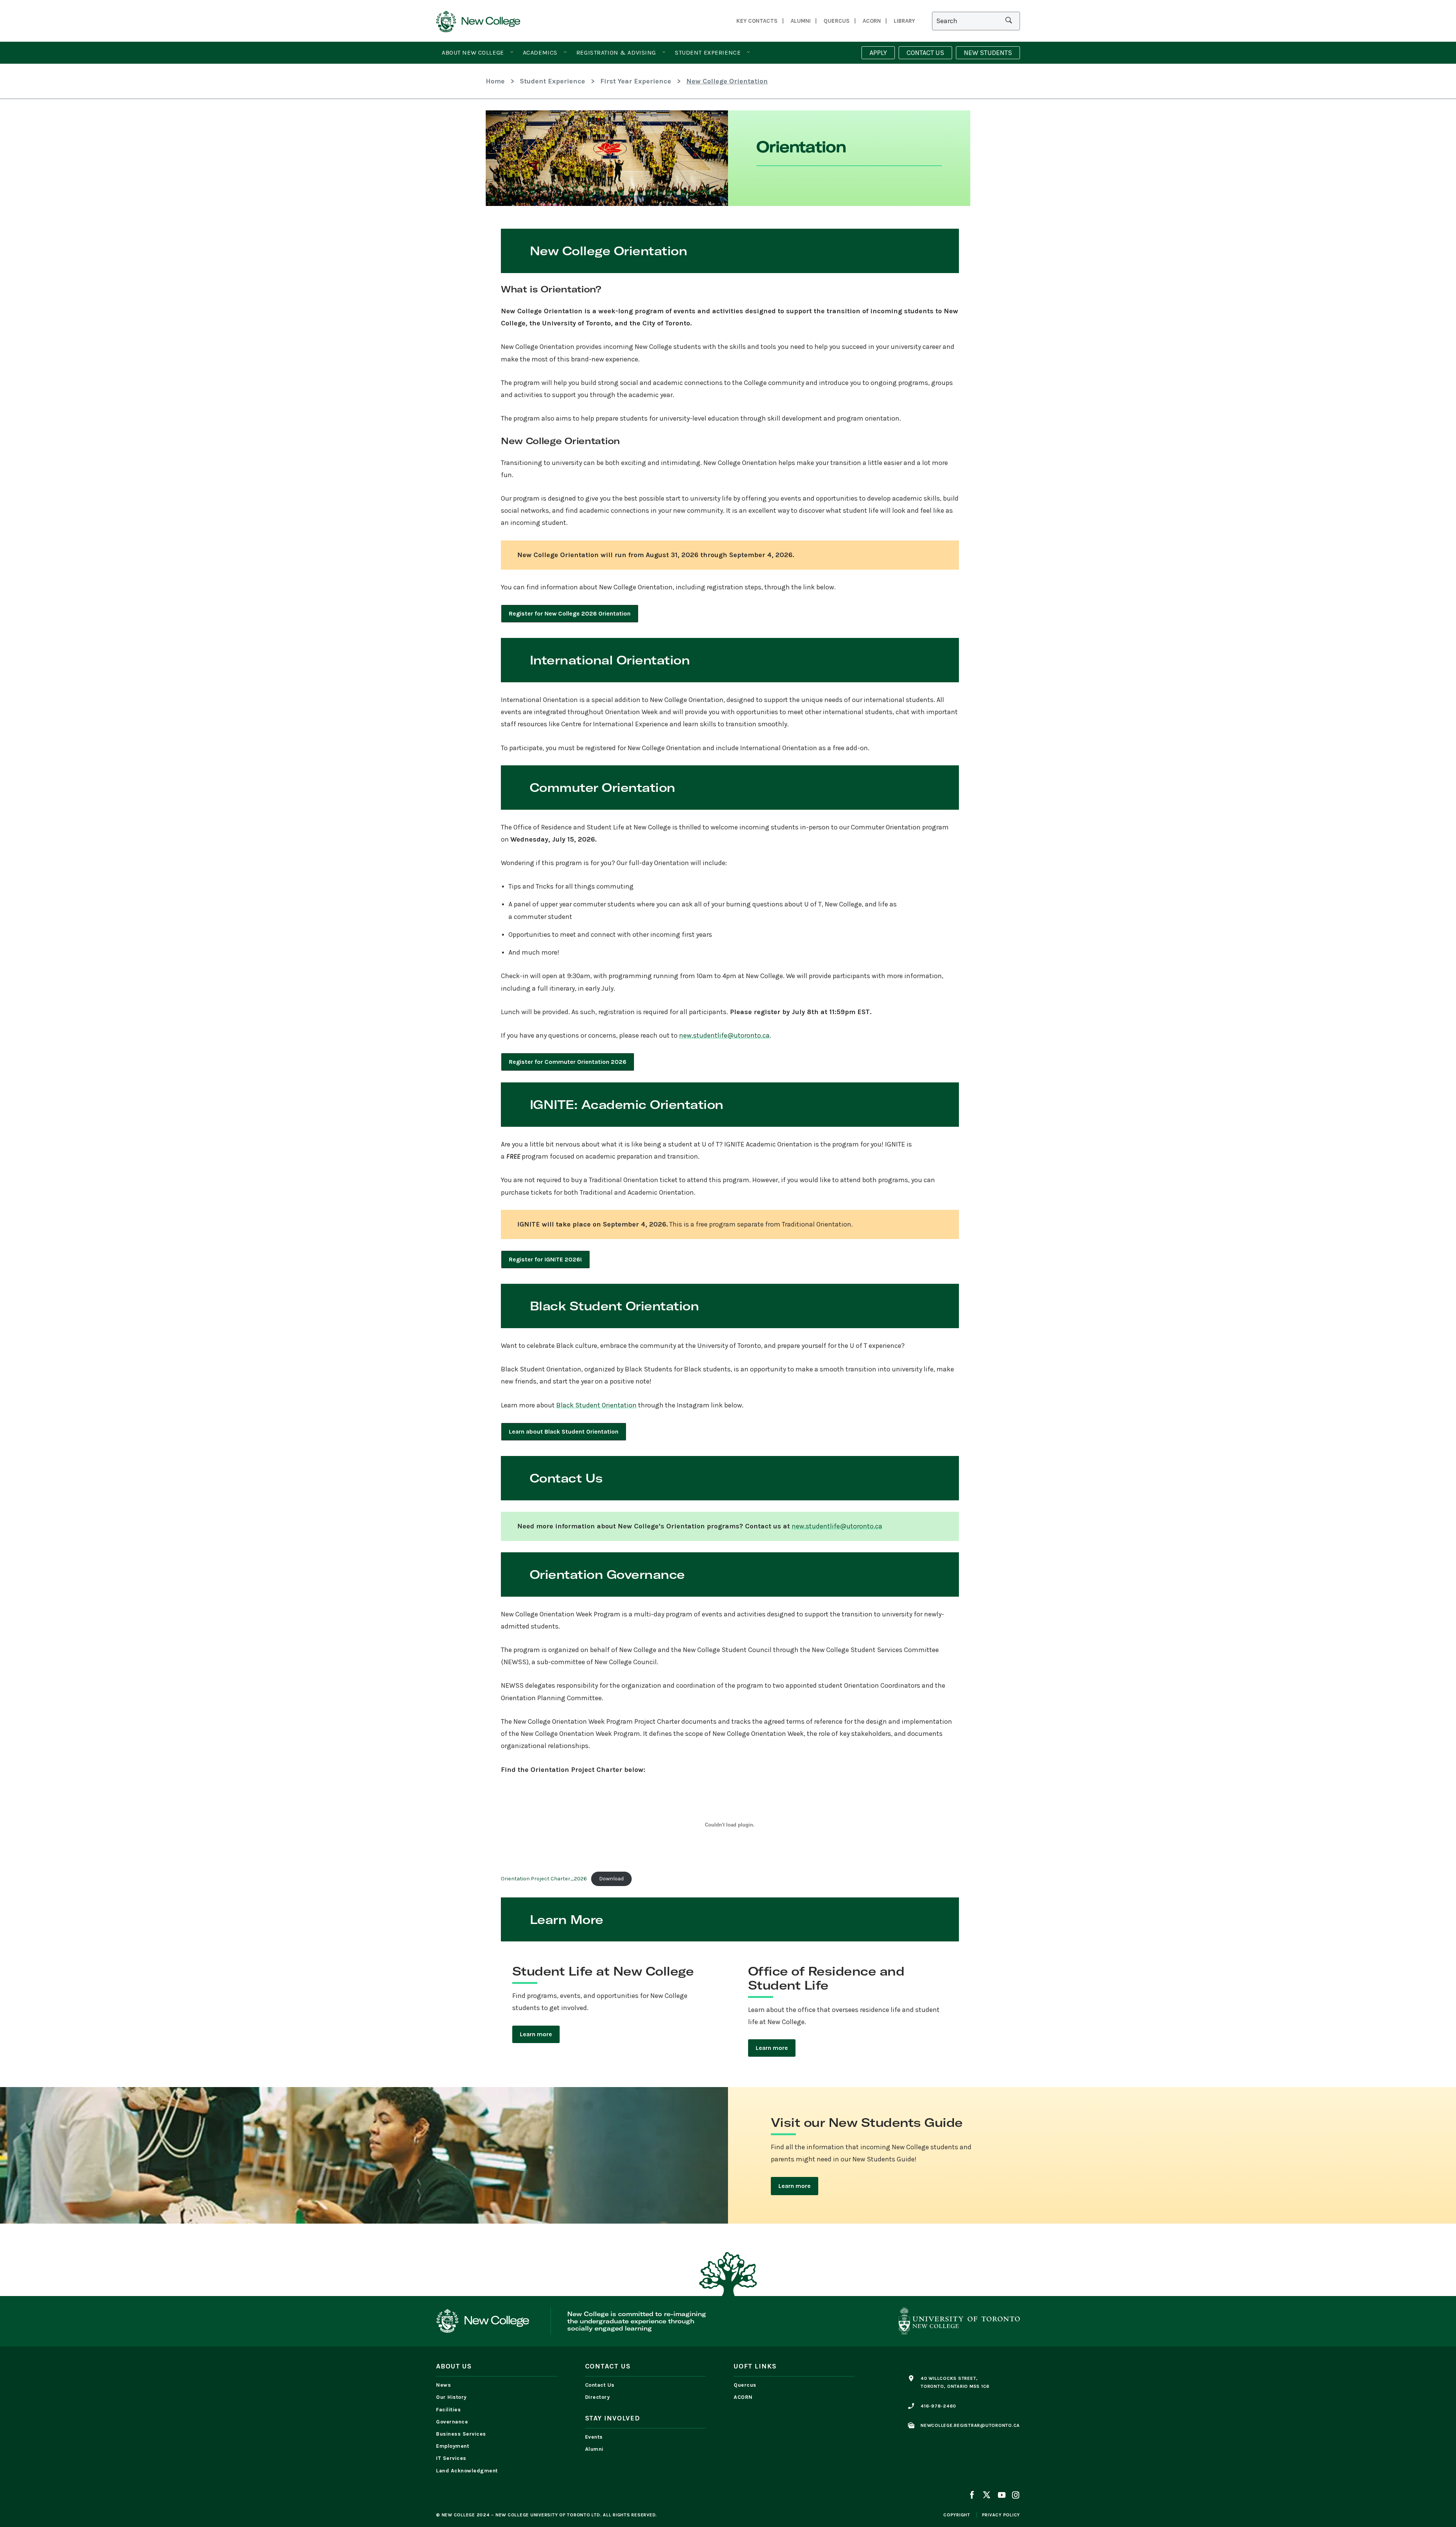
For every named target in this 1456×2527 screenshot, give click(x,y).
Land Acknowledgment (469, 2471)
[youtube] (1001, 2496)
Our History (451, 2397)
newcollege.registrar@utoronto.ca (970, 2425)
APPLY (878, 53)
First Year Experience (636, 81)
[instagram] (1014, 2496)
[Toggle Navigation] (512, 52)
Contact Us (600, 2385)
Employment (453, 2446)
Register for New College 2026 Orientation (570, 613)
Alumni (801, 21)
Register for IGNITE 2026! (545, 1259)
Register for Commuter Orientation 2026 (568, 1062)
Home (495, 81)
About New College (473, 53)
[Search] (976, 21)
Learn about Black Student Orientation (564, 1432)
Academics (540, 53)
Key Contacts (757, 21)
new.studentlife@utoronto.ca (724, 1035)
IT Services (451, 2458)
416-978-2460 (938, 2406)
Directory (598, 2397)
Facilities (448, 2410)
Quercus (745, 2385)
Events (594, 2437)
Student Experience (708, 53)
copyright (957, 2515)
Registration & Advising (616, 53)
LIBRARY (904, 21)
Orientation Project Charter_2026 (544, 1879)
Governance (452, 2422)
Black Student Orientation (596, 1405)
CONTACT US (925, 53)
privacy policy (1001, 2515)
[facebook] (973, 2496)
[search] (1009, 21)
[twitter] (987, 2496)
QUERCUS (837, 21)
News (443, 2385)
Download (611, 1879)
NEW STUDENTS (988, 53)
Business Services (461, 2434)
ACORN (872, 21)
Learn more (536, 2034)
